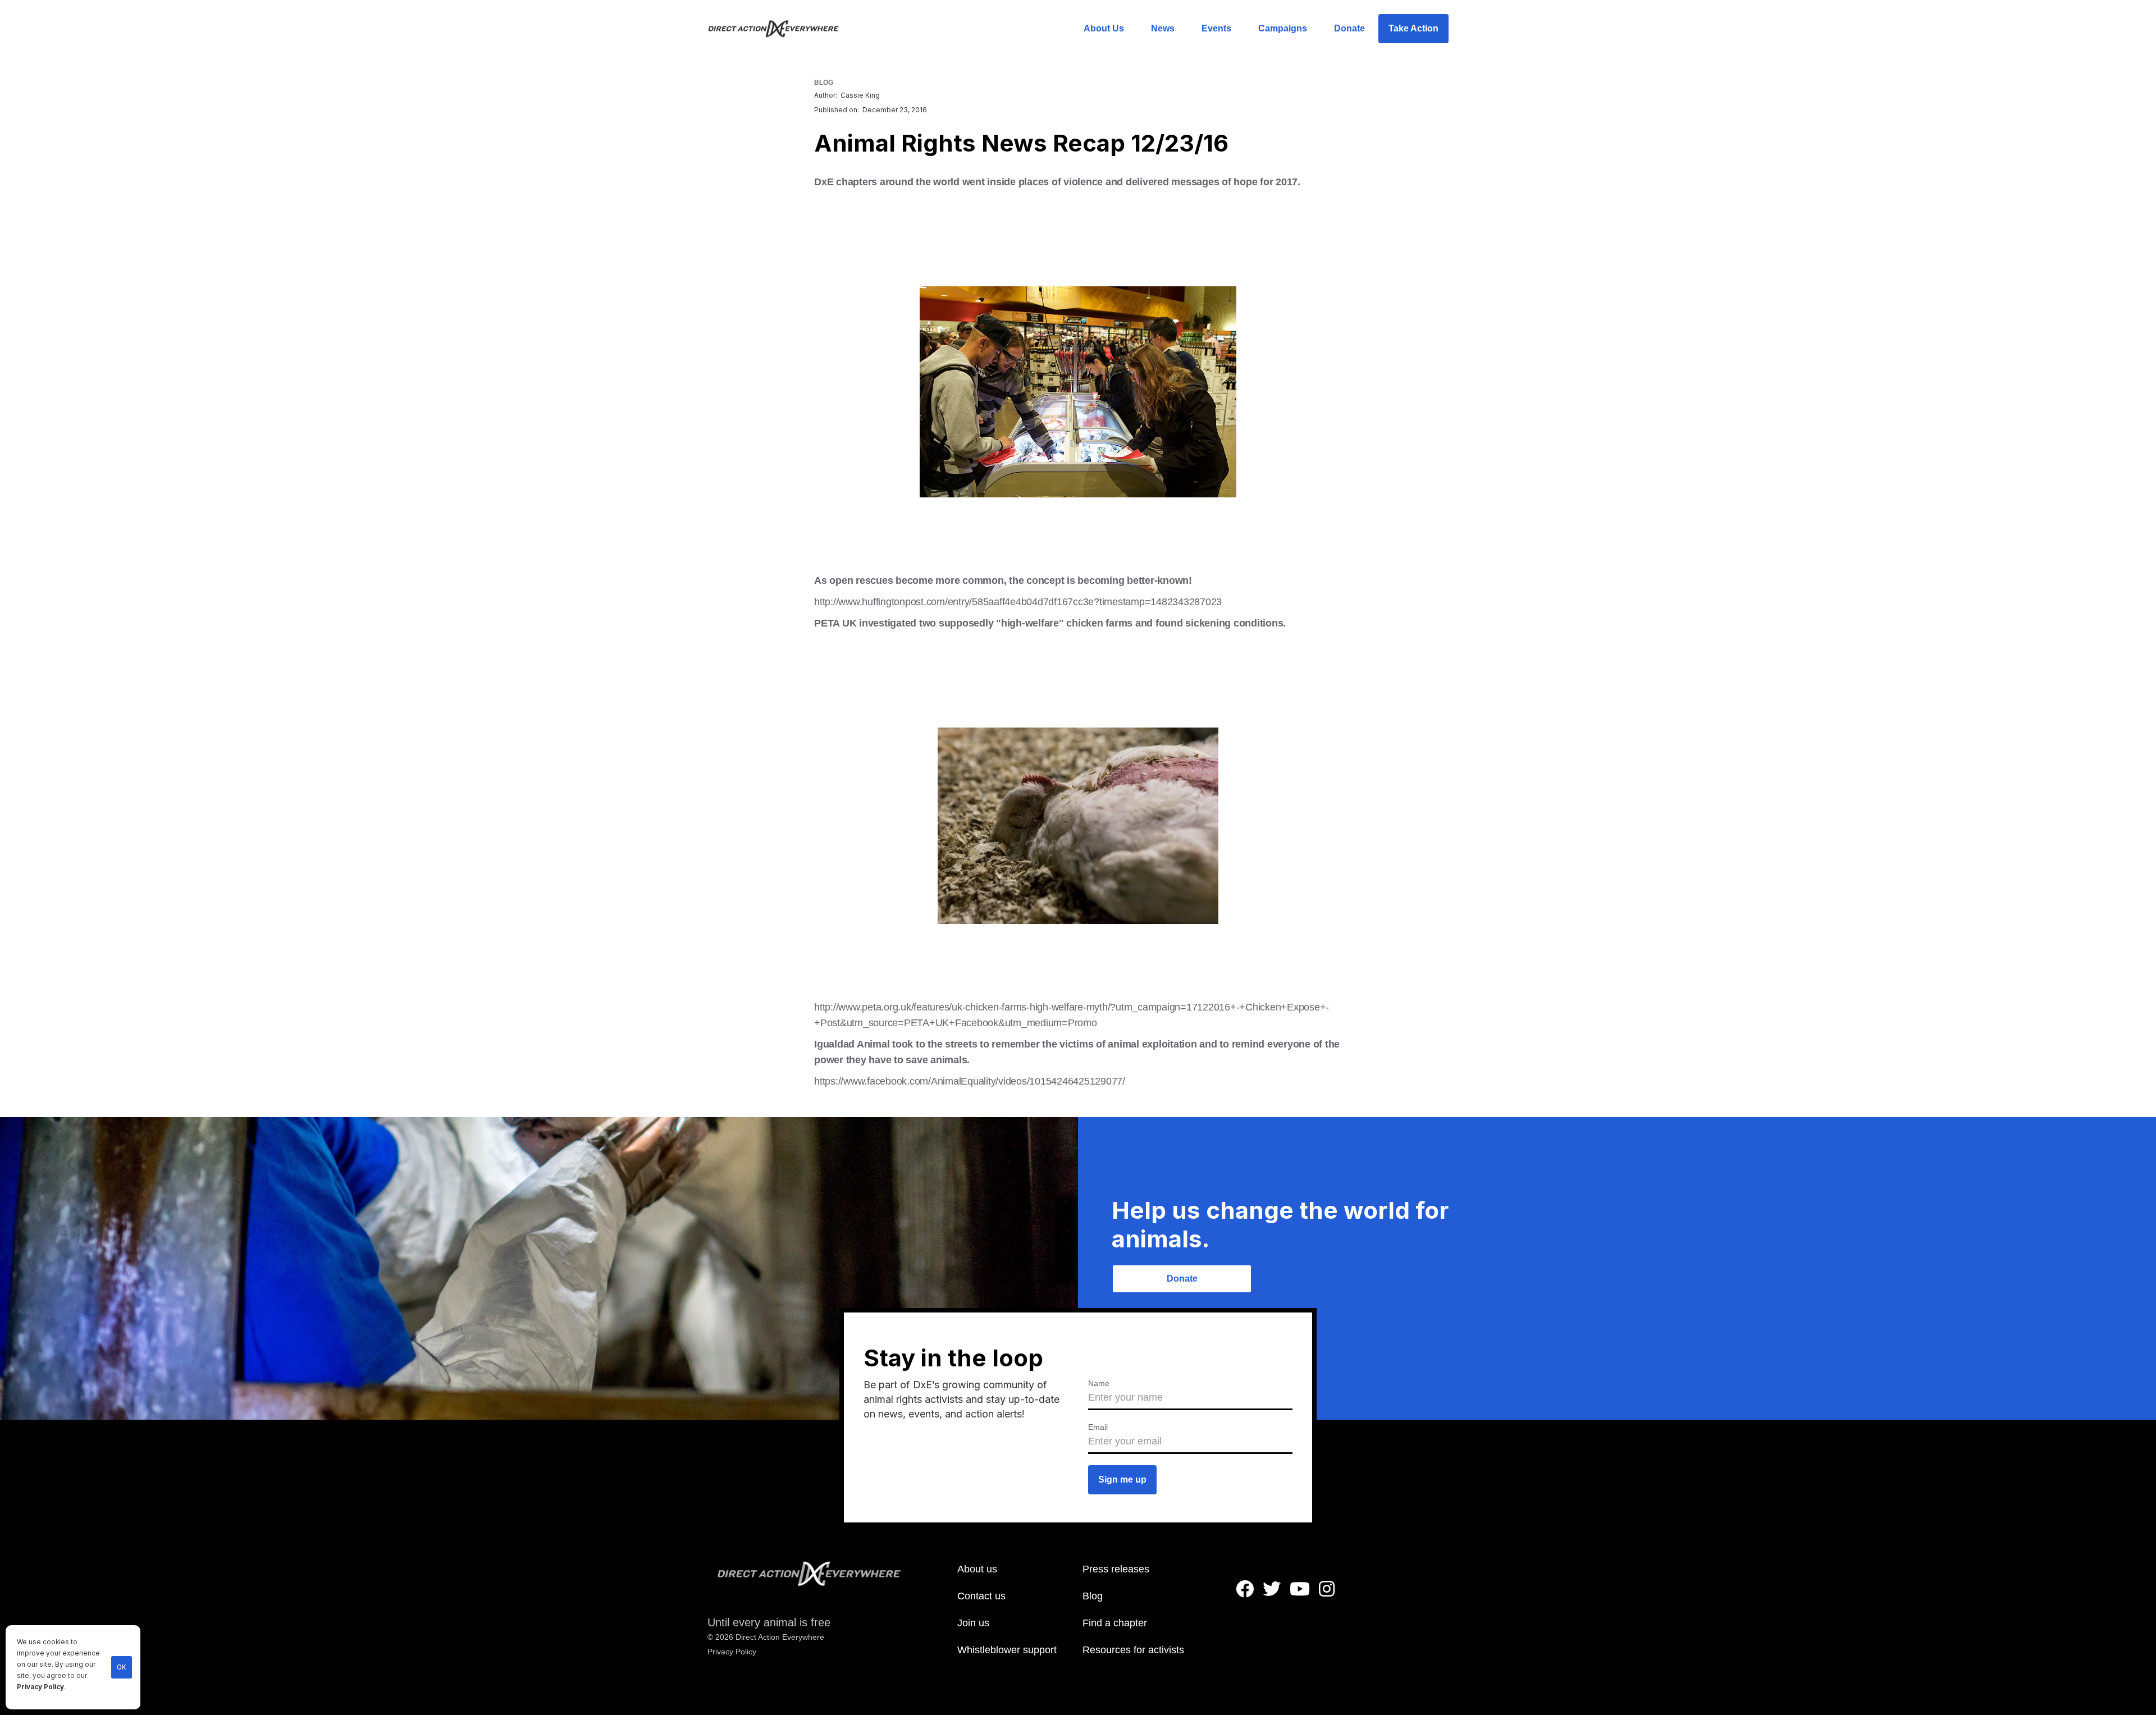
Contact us (981, 1596)
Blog (1093, 1596)
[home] (780, 29)
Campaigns (1283, 28)
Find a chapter (1115, 1623)
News (1163, 28)
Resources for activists (1133, 1650)
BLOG (824, 83)
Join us (973, 1623)
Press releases (1116, 1569)
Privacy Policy (40, 1687)
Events (1216, 28)
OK (122, 1667)
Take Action (1413, 28)
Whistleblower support (1007, 1650)
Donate (1349, 28)
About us (977, 1569)
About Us (1104, 28)
